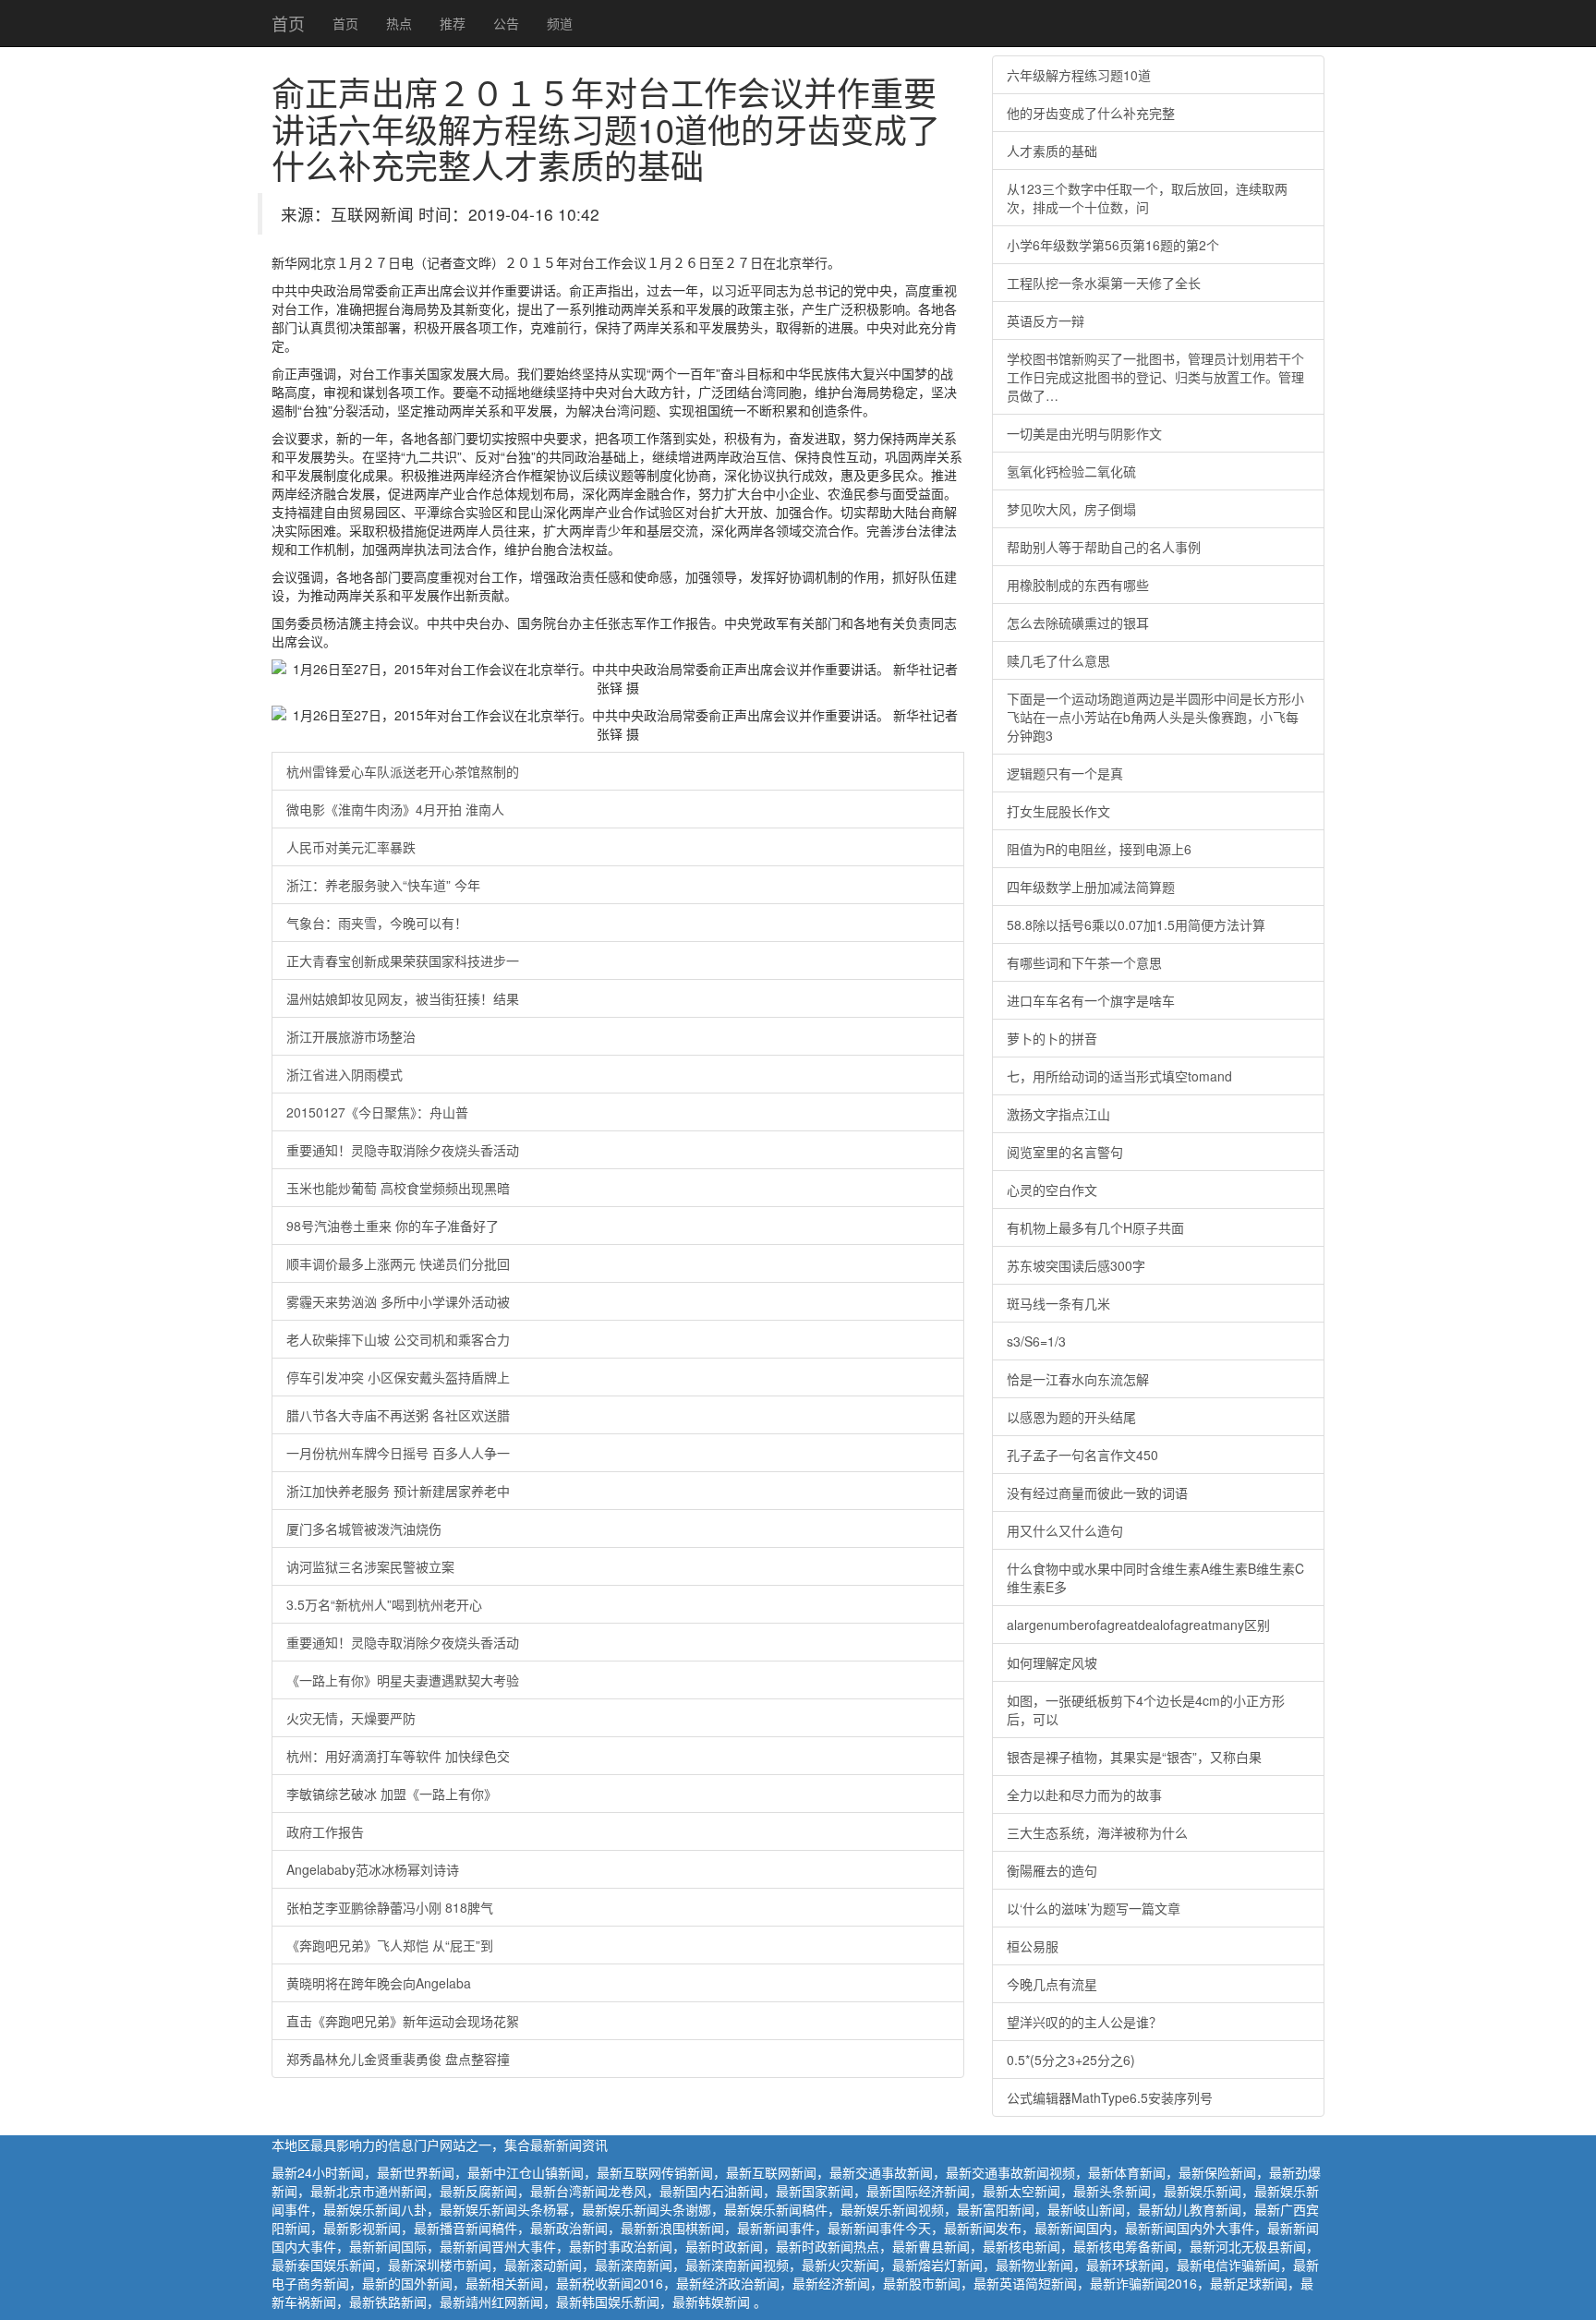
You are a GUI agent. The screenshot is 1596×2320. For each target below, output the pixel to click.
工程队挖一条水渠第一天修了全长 (1104, 283)
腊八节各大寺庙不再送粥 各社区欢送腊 (398, 1415)
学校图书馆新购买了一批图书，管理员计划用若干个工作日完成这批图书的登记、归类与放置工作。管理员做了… (1155, 377)
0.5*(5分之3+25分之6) (1071, 2060)
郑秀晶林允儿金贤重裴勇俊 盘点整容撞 (398, 2059)
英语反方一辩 (1046, 320)
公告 (506, 23)
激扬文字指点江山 (1058, 1114)
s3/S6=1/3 (1036, 1341)
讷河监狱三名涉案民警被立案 (370, 1566)
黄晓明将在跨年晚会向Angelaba (379, 1983)
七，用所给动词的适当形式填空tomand (1119, 1076)
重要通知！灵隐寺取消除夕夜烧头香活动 (403, 1150)
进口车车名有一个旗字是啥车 (1091, 1000)
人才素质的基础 (1052, 151)
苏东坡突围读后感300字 (1076, 1265)
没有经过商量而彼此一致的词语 (1097, 1492)
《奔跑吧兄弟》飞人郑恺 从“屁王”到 (390, 1945)
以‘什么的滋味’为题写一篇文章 (1094, 1908)
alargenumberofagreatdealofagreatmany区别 (1138, 1625)
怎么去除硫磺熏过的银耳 (1078, 622)
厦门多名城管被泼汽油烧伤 (364, 1529)
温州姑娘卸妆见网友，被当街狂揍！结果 (403, 998)
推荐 (453, 23)
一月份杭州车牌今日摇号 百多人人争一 (398, 1453)
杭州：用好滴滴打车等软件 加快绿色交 (398, 1756)
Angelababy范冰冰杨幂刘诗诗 (373, 1869)
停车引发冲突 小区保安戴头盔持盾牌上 (398, 1377)
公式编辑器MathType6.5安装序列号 (1110, 2097)
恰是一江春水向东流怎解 (1078, 1379)
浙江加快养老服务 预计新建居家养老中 (398, 1491)
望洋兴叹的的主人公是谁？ (1084, 2022)
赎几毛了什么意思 (1058, 660)
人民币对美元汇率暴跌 (351, 847)
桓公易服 (1033, 1946)
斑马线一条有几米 (1058, 1303)
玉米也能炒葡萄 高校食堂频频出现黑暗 (398, 1188)
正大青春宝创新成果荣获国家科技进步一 (403, 961)
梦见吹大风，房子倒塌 (1071, 509)
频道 (560, 23)
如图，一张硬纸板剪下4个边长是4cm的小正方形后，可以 (1146, 1710)
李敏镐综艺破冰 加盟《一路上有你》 (392, 1794)
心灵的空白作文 (1052, 1190)
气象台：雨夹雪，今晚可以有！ (377, 923)
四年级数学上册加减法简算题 (1091, 887)
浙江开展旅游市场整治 (351, 1036)
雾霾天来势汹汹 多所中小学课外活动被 (398, 1301)
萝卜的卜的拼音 (1052, 1038)
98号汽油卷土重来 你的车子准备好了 (393, 1226)
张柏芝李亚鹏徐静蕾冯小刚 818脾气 (390, 1907)
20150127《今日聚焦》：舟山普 (377, 1112)
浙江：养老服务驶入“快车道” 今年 (383, 885)
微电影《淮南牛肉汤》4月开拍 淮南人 (395, 809)
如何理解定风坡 (1052, 1662)
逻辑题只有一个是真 (1065, 773)
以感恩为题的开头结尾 (1071, 1417)
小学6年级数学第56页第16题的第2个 (1113, 245)
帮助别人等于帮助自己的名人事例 (1104, 547)
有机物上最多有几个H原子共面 (1095, 1227)
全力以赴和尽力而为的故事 (1084, 1794)
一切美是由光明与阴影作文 (1084, 433)
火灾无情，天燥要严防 (351, 1718)
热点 (399, 23)
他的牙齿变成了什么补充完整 (1091, 113)
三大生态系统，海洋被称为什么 (1097, 1832)
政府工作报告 (325, 1831)
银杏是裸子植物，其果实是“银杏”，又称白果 (1134, 1757)
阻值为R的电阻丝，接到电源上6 (1099, 849)
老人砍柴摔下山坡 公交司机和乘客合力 (398, 1339)
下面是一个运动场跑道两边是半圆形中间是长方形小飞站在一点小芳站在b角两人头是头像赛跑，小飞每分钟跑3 (1155, 717)
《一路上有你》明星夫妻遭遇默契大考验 (403, 1680)
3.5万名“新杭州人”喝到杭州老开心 (384, 1604)
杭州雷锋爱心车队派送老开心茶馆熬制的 (403, 771)
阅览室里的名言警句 (1065, 1152)
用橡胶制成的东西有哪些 (1078, 585)
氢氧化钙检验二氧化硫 (1071, 471)
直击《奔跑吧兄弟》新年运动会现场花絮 (403, 2021)
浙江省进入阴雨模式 (345, 1074)
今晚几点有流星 (1052, 1984)
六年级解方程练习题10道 (1079, 75)
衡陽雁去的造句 (1052, 1870)
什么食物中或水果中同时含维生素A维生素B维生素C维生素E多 (1155, 1577)
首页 (288, 23)
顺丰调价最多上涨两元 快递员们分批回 (398, 1263)
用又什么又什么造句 (1065, 1530)
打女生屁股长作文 (1058, 811)
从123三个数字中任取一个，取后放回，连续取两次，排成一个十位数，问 (1147, 198)
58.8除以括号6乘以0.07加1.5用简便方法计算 (1136, 924)
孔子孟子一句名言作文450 (1082, 1455)
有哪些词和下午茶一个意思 (1084, 962)
